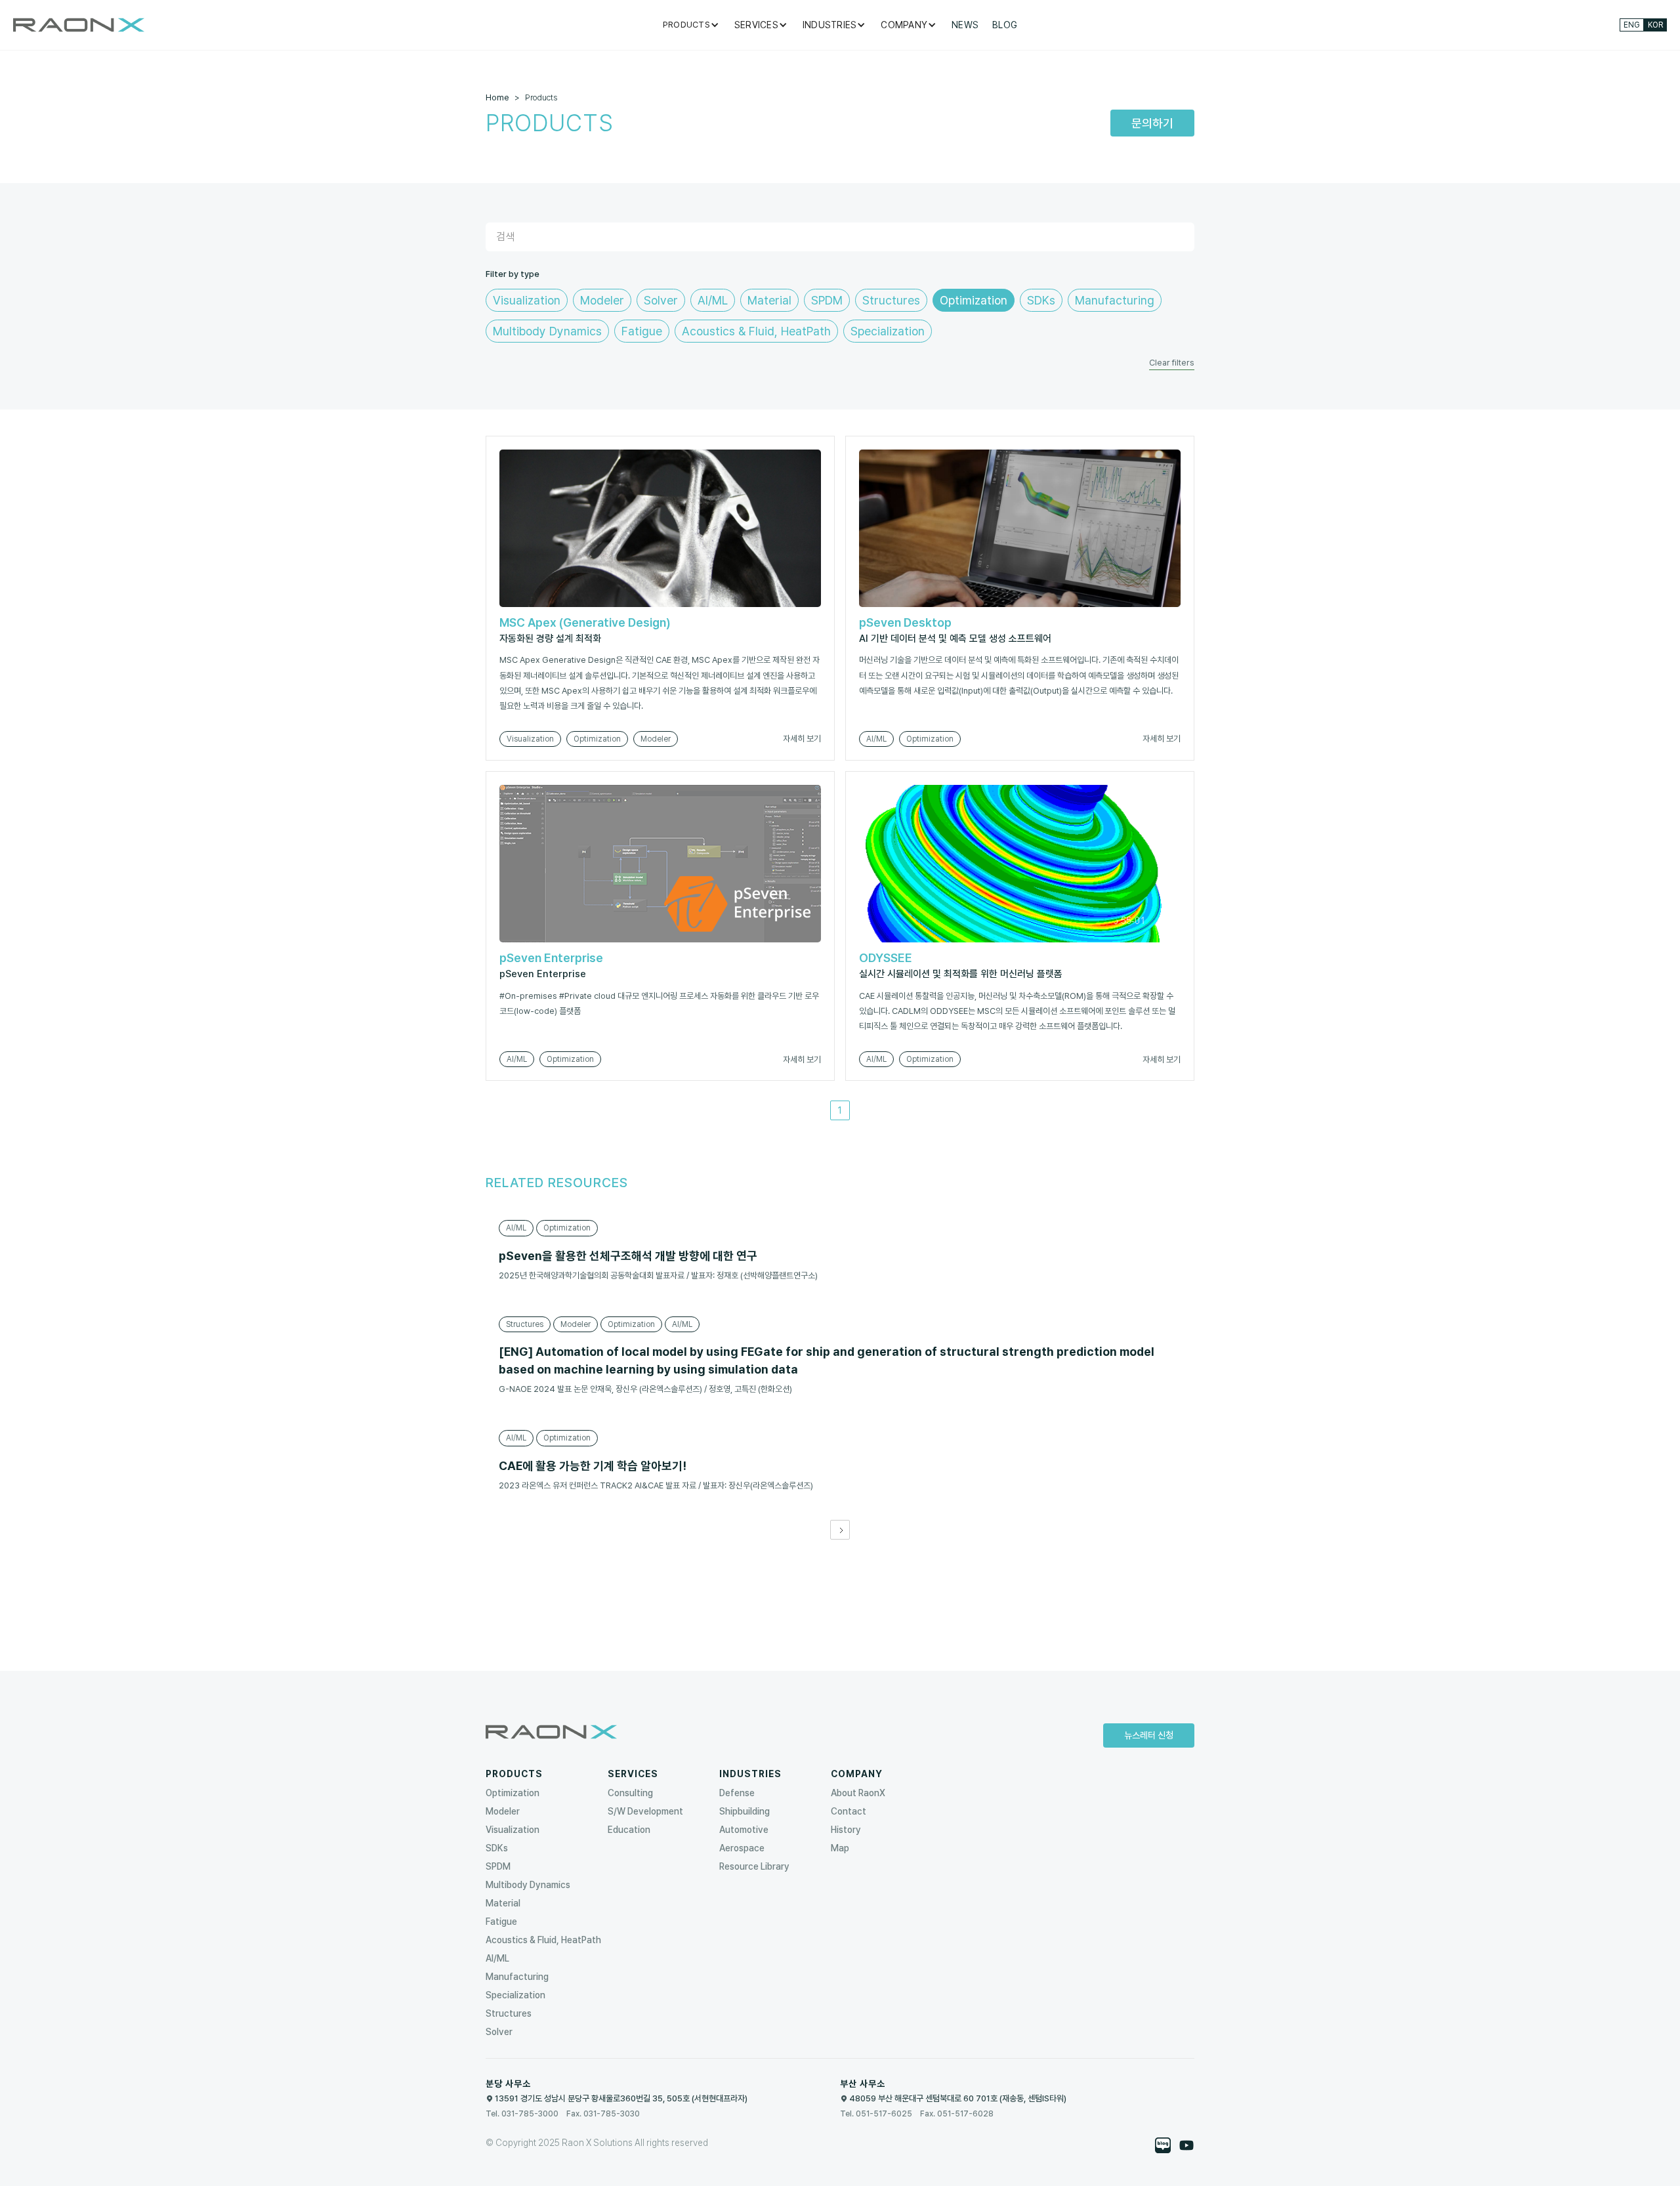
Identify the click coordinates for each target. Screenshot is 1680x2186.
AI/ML (497, 1958)
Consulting (630, 1793)
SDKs (497, 1848)
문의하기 (1152, 123)
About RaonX (858, 1793)
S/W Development (645, 1811)
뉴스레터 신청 (1149, 1735)
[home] (79, 25)
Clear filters (1172, 363)
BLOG (1005, 25)
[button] (692, 25)
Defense (737, 1793)
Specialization (515, 1995)
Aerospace (742, 1848)
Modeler (503, 1811)
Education (629, 1830)
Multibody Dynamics (528, 1885)
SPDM (498, 1866)
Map (840, 1848)
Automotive (744, 1830)
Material (503, 1903)
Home (497, 97)
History (846, 1830)
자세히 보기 (802, 739)
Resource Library (754, 1866)
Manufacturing (517, 1977)
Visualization (513, 1830)
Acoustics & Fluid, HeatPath (543, 1940)
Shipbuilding (745, 1811)
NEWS (965, 25)
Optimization (513, 1793)
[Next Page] (840, 1530)
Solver (499, 2032)
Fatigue (501, 1922)
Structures (509, 2013)
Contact (849, 1811)
